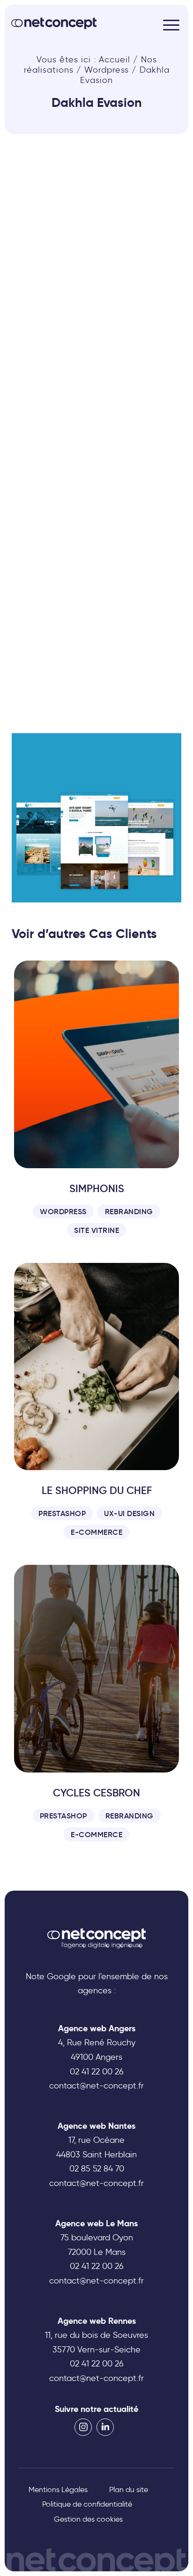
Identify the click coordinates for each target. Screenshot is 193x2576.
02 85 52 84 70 (97, 2169)
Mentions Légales (58, 2490)
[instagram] (83, 2427)
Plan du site (129, 2490)
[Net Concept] (54, 23)
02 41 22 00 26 (97, 2072)
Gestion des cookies (88, 2519)
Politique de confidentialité (87, 2504)
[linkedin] (105, 2427)
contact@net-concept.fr (96, 2086)
